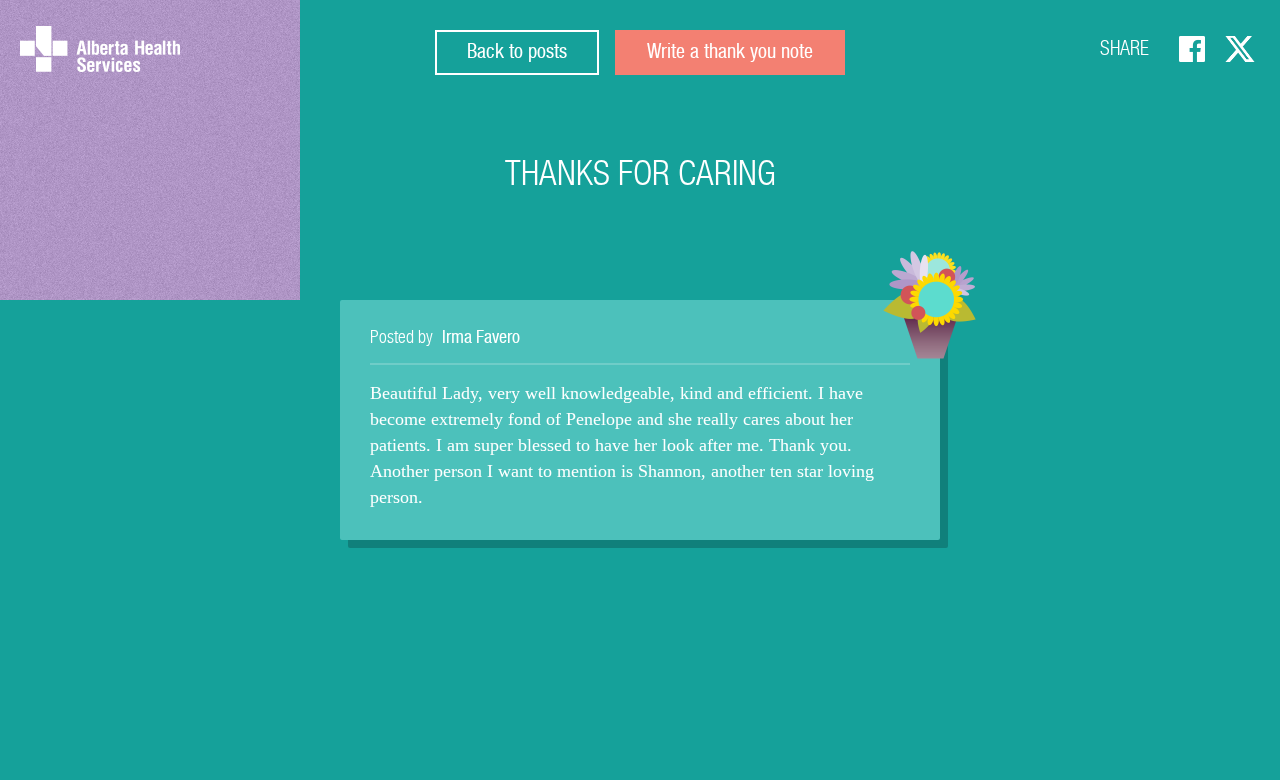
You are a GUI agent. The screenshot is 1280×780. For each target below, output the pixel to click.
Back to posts (517, 54)
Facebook (1192, 49)
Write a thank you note (730, 54)
